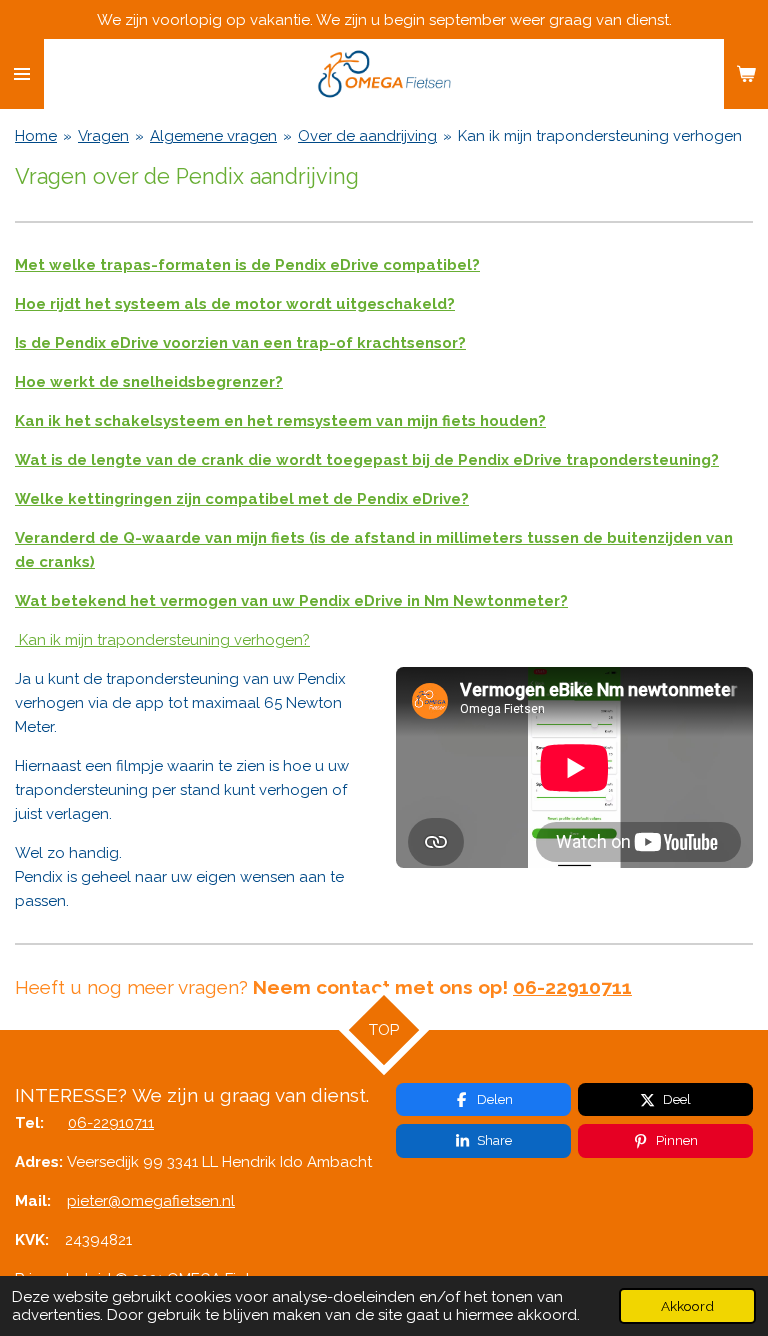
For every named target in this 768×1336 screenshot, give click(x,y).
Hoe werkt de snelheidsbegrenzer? (149, 382)
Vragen (103, 136)
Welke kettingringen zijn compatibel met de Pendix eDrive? (242, 499)
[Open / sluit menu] (22, 74)
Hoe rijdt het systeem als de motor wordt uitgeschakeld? (235, 304)
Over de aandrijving (367, 136)
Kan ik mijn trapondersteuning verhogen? (162, 640)
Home (36, 136)
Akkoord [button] (687, 1306)
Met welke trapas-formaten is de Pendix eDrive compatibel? (247, 265)
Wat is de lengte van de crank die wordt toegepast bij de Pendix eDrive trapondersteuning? (367, 460)
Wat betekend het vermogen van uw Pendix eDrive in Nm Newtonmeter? (291, 601)
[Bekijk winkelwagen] (746, 74)
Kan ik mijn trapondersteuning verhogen (600, 136)
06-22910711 (111, 1123)
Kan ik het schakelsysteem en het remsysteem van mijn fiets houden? (280, 421)
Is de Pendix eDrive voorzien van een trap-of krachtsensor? (240, 343)
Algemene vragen (213, 136)
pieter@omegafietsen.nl (151, 1201)
